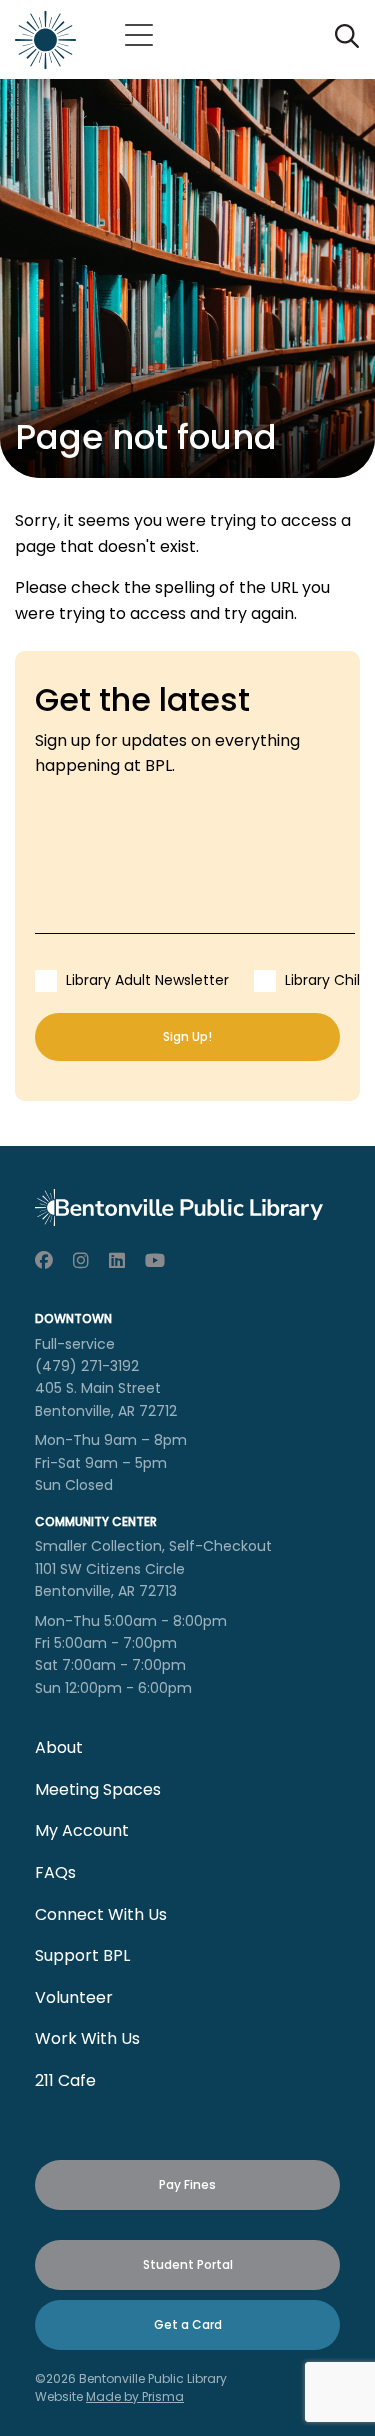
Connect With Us (101, 1914)
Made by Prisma (135, 2396)
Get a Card (188, 2324)
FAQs (55, 1872)
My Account (82, 1830)
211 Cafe (65, 2080)
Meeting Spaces (98, 1789)
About (59, 1747)
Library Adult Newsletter (147, 980)
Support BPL (82, 1955)
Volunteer (74, 1997)
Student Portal (188, 2264)
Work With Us (87, 2038)
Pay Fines (187, 2184)
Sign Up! (187, 1036)
